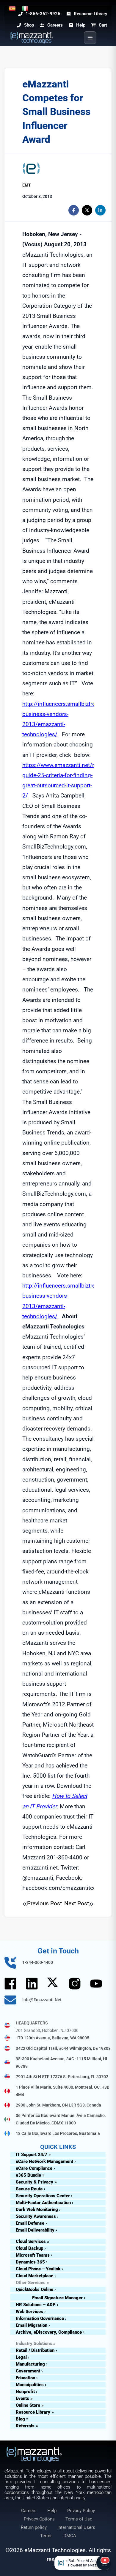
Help (52, 2511)
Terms (46, 2536)
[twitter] (87, 210)
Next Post (77, 1903)
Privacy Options (39, 2519)
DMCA (70, 2536)
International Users (76, 2527)
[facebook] (74, 210)
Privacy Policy (81, 2511)
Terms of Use (79, 2519)
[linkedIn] (100, 210)
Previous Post (44, 1903)
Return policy (34, 2527)
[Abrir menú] (90, 38)
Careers (29, 2511)
